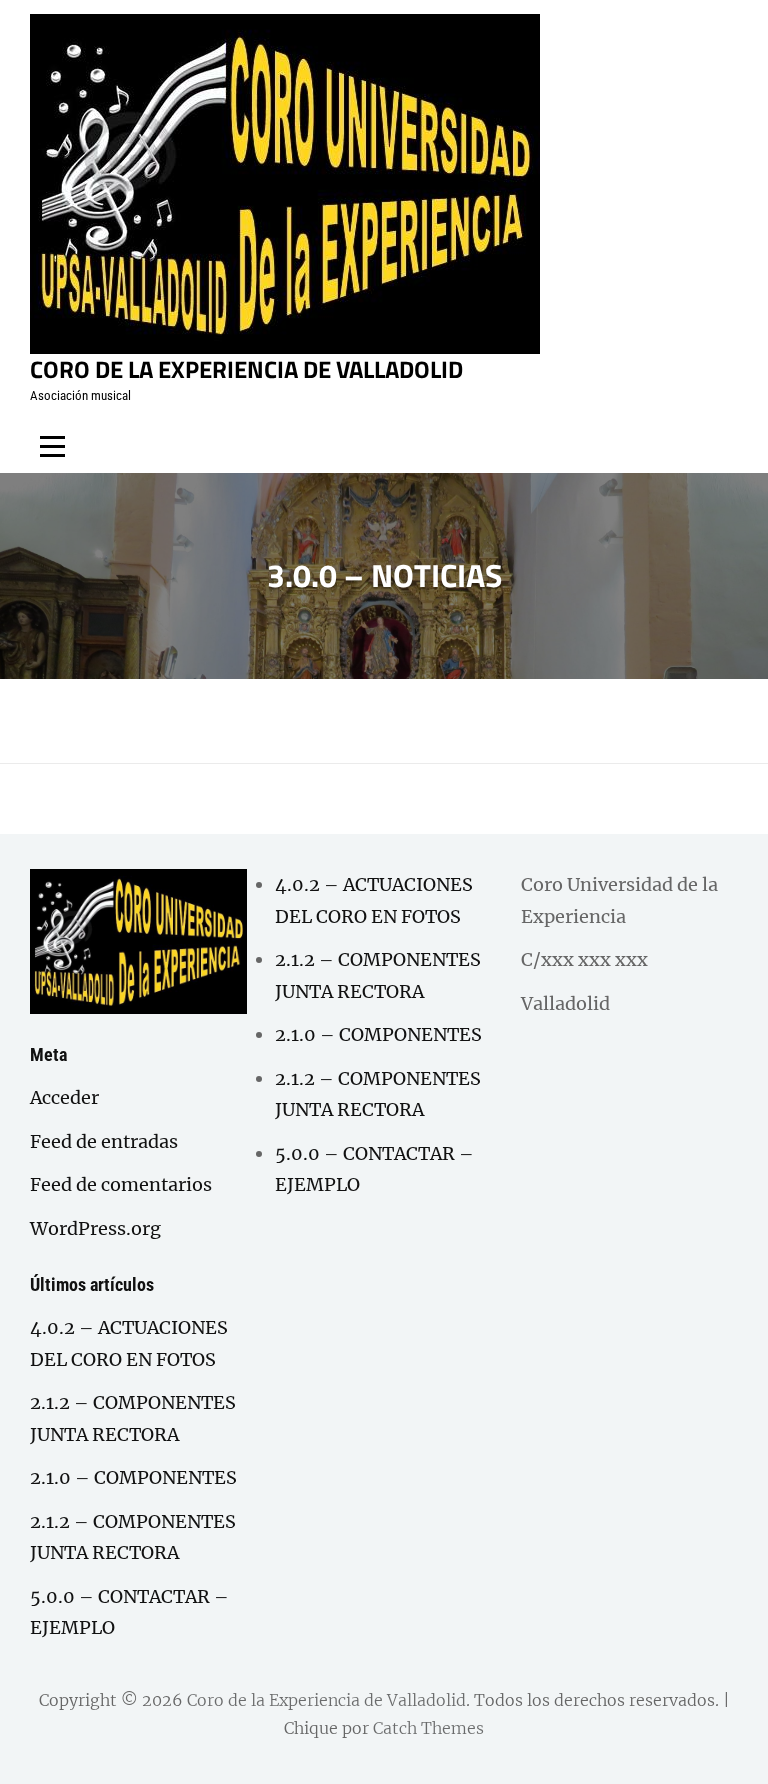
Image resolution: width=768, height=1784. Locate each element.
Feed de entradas (104, 1141)
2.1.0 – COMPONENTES (133, 1477)
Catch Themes (428, 1728)
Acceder (64, 1097)
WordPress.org (95, 1228)
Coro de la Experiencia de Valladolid (246, 369)
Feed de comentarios (121, 1184)
